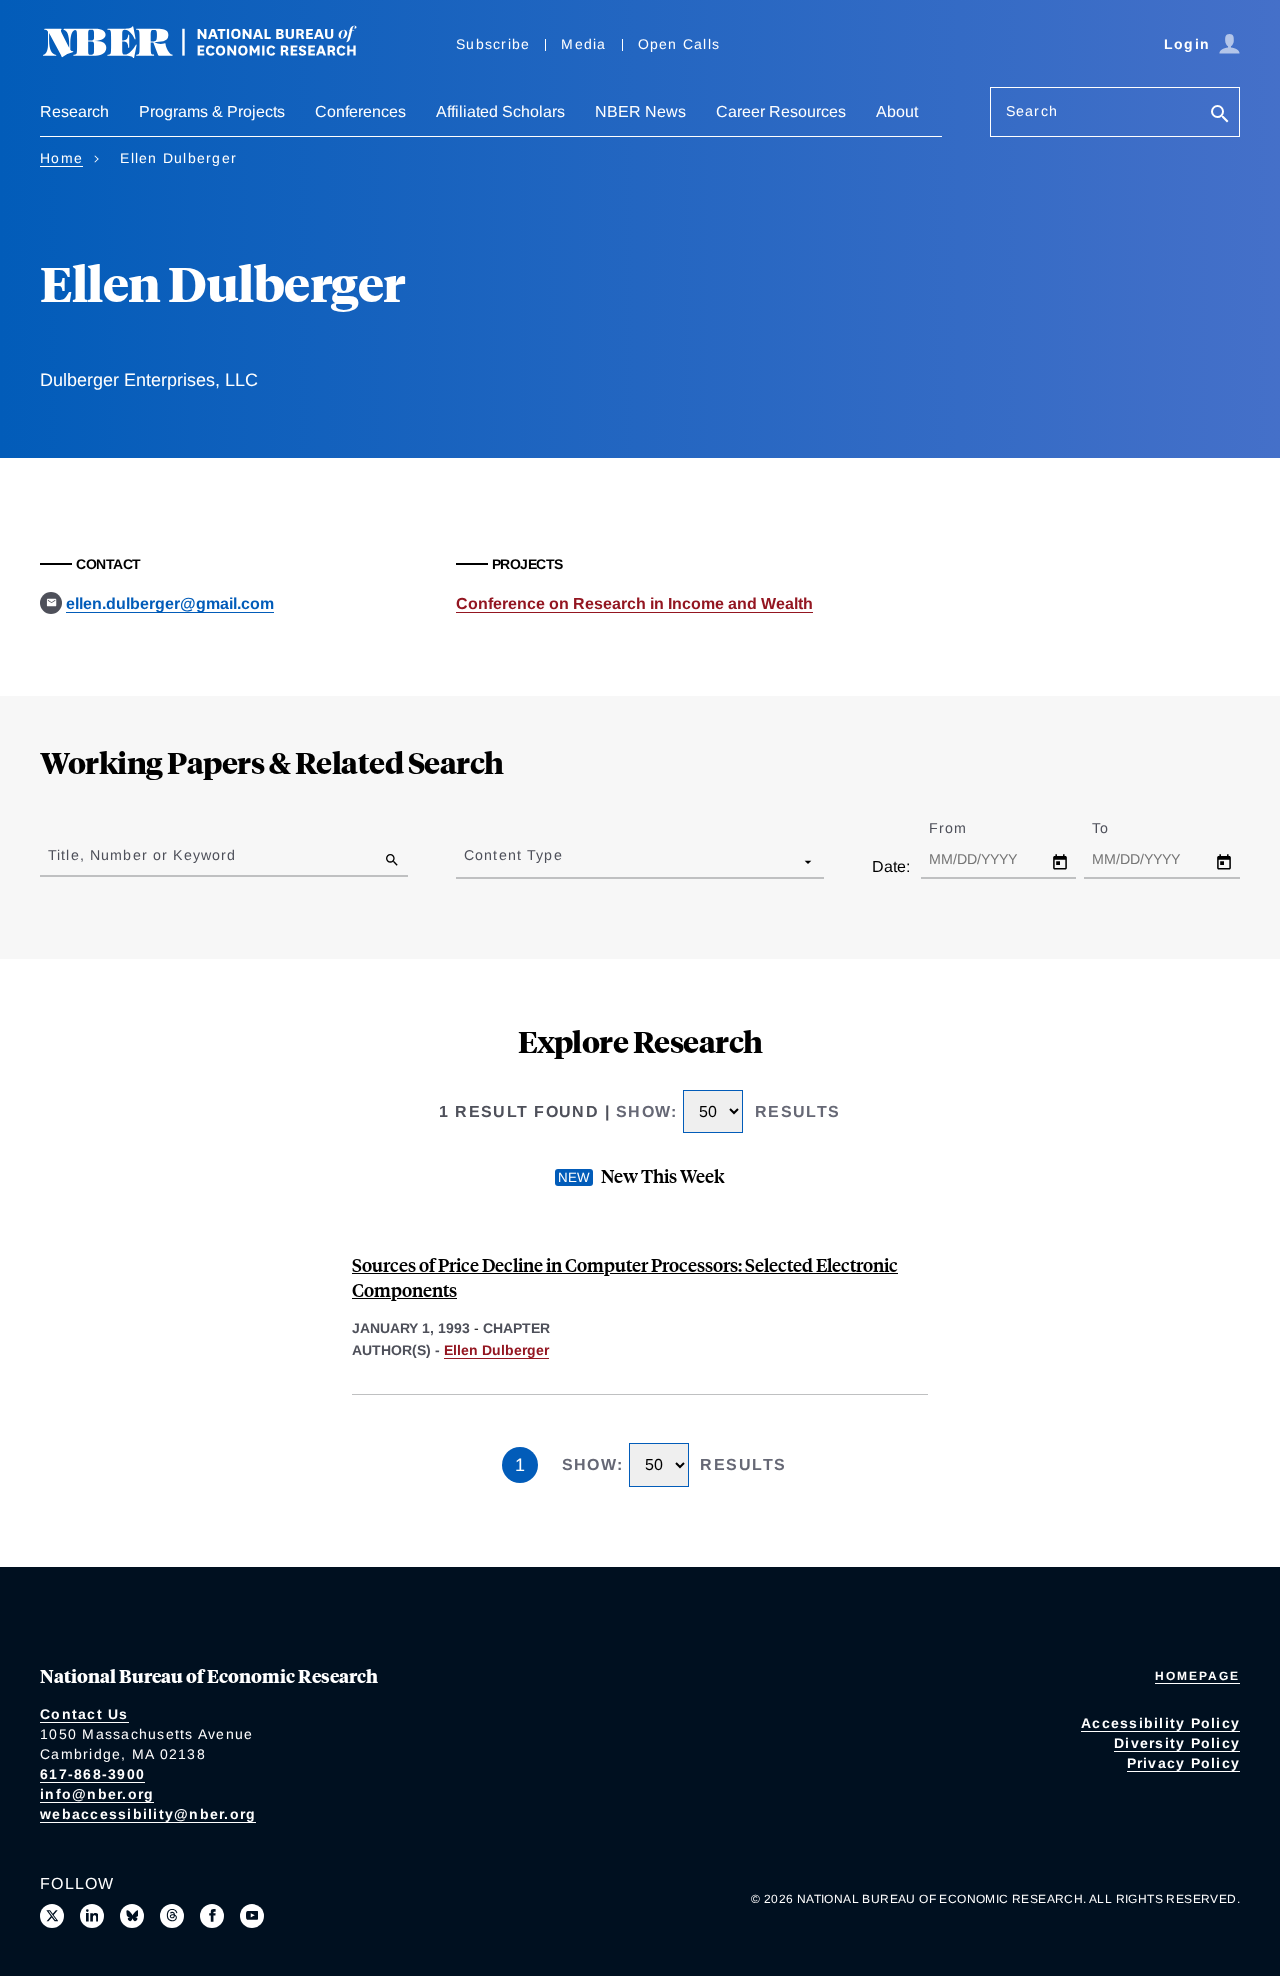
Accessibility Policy (1160, 1723)
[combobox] (468, 861)
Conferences (360, 111)
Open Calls (679, 44)
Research (74, 111)
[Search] (1220, 115)
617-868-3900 (92, 1774)
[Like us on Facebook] (212, 1916)
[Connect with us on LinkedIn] (92, 1916)
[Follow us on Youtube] (252, 1916)
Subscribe (493, 44)
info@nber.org (97, 1794)
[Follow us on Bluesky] (132, 1916)
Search (1032, 111)
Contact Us (84, 1714)
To (1118, 828)
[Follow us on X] (52, 1916)
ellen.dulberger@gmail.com (170, 603)
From (965, 828)
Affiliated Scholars (500, 111)
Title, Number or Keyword (142, 855)
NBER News (640, 111)
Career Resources (781, 111)
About (897, 111)
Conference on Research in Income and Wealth (634, 603)
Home (61, 158)
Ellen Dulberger (496, 1350)
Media (583, 44)
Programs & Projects (212, 111)
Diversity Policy (1177, 1743)
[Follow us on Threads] (172, 1916)
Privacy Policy (1184, 1763)
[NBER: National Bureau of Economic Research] (216, 52)
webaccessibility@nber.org (148, 1814)
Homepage (1197, 1676)
